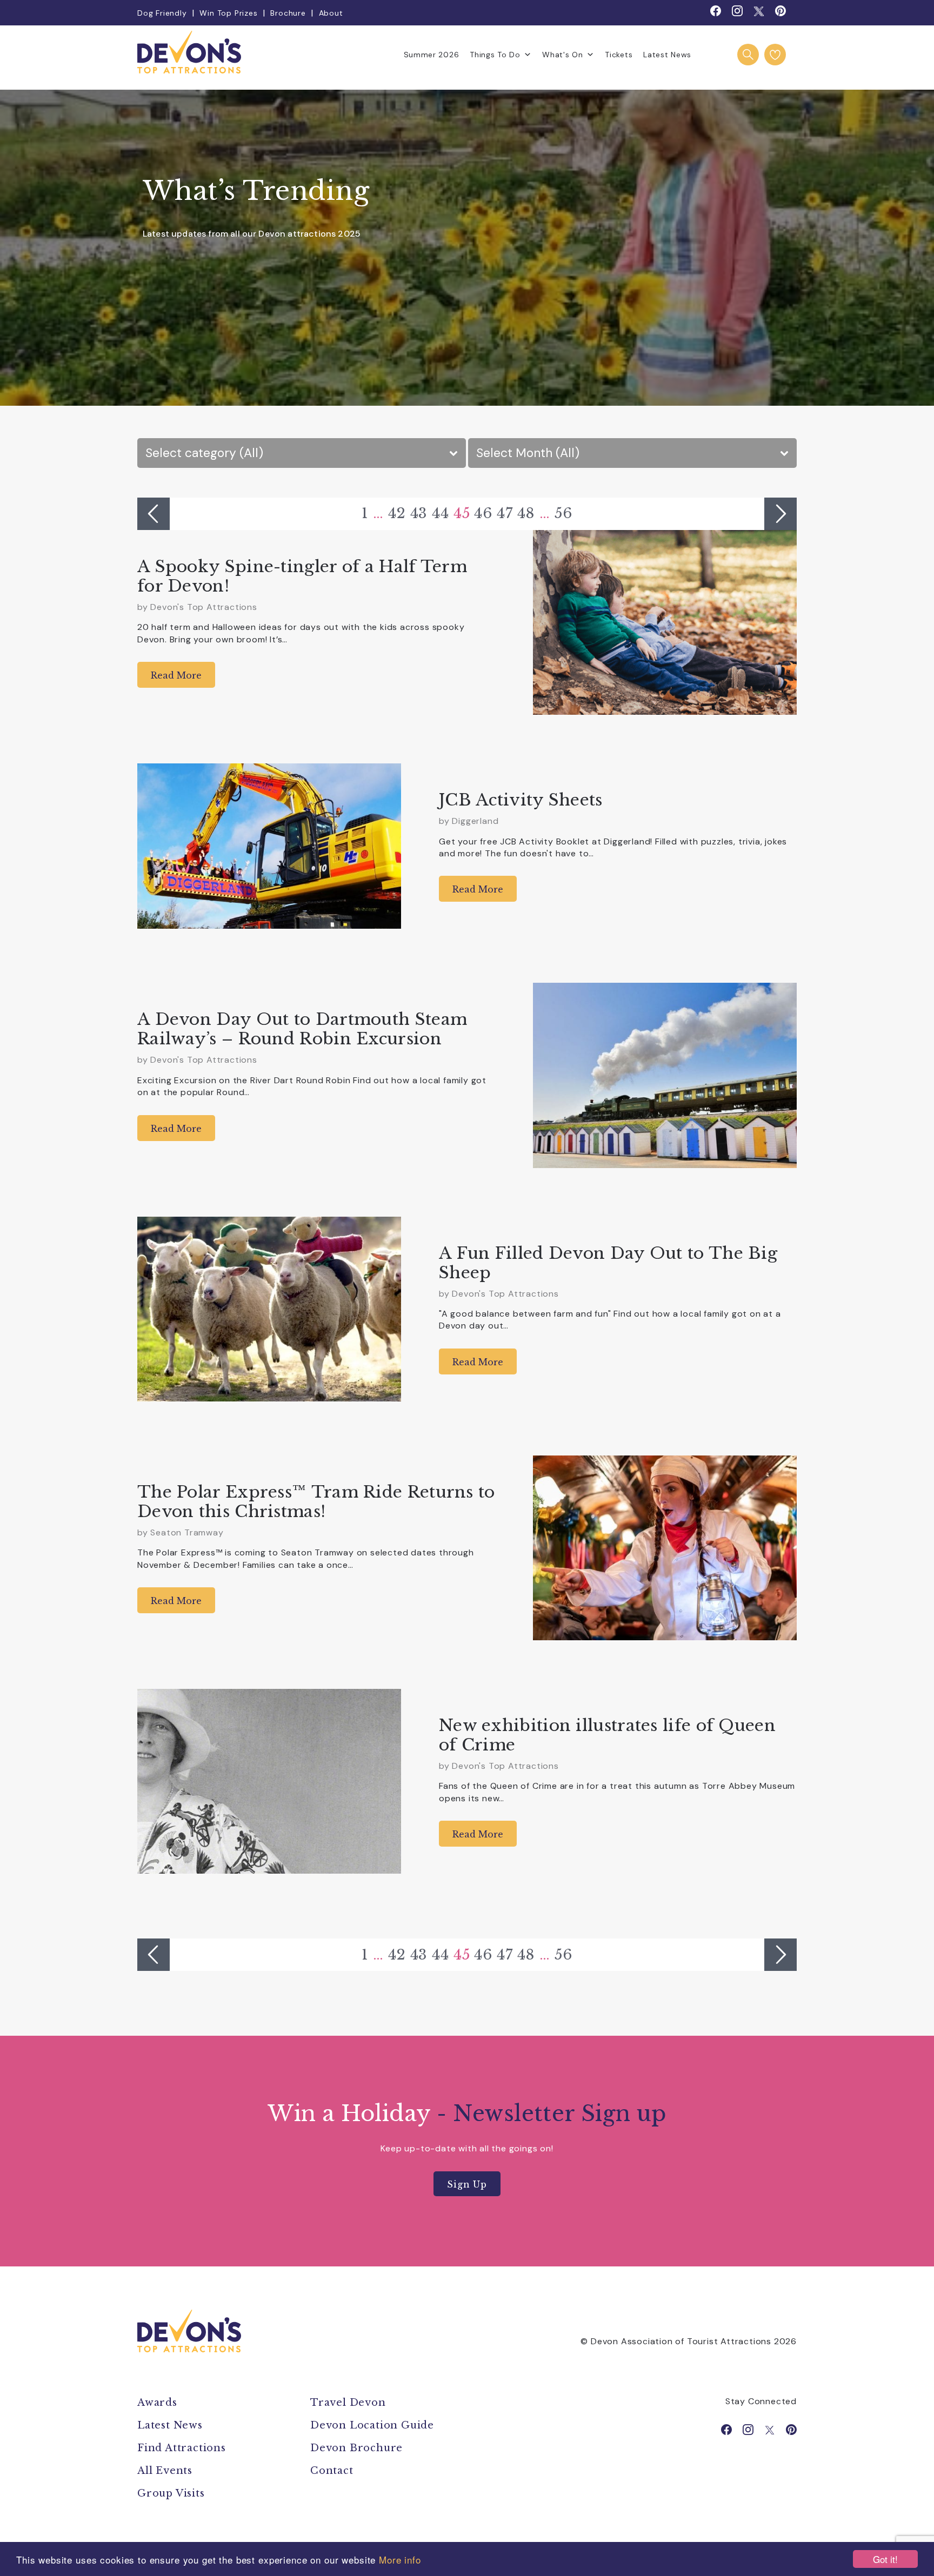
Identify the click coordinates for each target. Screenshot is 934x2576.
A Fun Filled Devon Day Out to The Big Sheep (608, 1263)
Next (780, 514)
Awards (157, 2403)
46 (483, 513)
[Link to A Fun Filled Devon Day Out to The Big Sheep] (269, 1309)
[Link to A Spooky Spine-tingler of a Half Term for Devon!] (665, 622)
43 (419, 513)
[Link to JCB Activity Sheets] (269, 846)
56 (563, 513)
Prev (154, 514)
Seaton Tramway (187, 1532)
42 (397, 513)
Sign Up (467, 2184)
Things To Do (495, 55)
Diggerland (475, 821)
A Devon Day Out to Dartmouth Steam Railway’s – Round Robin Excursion (302, 1029)
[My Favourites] (775, 55)
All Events (165, 2471)
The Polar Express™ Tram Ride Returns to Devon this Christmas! (316, 1502)
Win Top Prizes (228, 13)
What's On (562, 55)
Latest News (667, 55)
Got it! (885, 2559)
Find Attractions (182, 2448)
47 (505, 513)
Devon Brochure (356, 2448)
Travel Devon (348, 2403)
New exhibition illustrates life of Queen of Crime (607, 1735)
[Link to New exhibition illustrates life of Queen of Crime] (269, 1781)
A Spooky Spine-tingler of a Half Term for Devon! (302, 576)
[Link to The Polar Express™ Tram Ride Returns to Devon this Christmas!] (665, 1548)
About (331, 13)
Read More (176, 675)
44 (441, 513)
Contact (332, 2471)
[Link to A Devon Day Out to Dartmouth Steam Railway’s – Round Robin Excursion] (665, 1075)
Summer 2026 (432, 55)
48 (526, 513)
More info (400, 2560)
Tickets (619, 55)
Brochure (288, 13)
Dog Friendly (162, 13)
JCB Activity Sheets (521, 800)
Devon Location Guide (372, 2425)
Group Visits (172, 2493)
